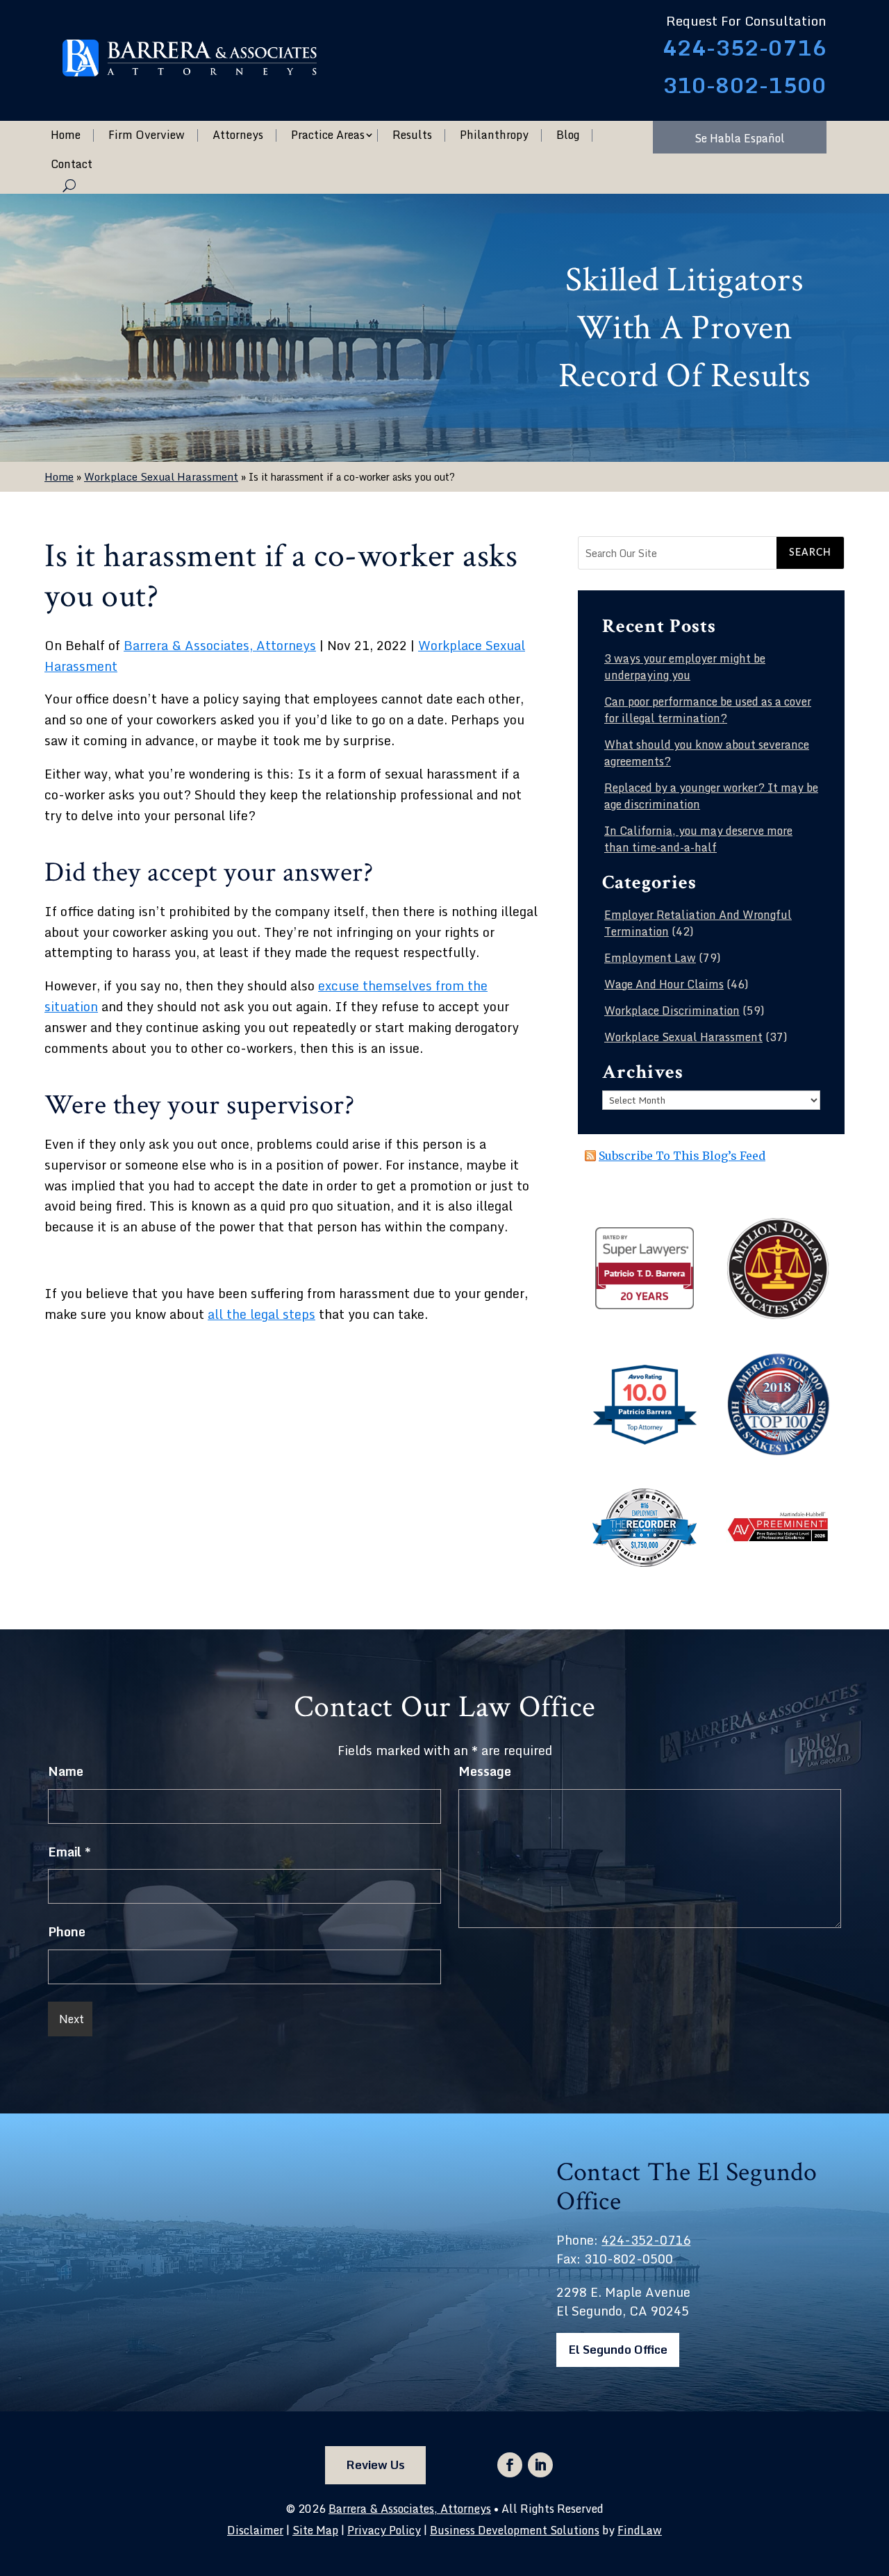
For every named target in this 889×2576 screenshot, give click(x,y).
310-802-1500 (745, 85)
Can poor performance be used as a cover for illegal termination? (708, 710)
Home (66, 135)
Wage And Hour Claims (664, 984)
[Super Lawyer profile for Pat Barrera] (645, 1307)
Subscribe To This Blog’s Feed (682, 1156)
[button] (875, 2475)
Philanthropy (494, 135)
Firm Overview (147, 135)
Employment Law (650, 958)
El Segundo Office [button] (618, 2349)
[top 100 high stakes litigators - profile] (778, 1452)
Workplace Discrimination (672, 1011)
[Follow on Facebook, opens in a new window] (510, 2465)
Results (412, 135)
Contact (72, 165)
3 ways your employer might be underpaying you (685, 667)
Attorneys (238, 135)
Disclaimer (255, 2530)
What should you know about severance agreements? (707, 753)
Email (69, 1852)
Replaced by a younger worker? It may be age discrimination (711, 796)
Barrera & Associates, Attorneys (220, 645)
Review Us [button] (375, 2465)
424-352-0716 (745, 48)
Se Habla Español (740, 138)
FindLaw (640, 2530)
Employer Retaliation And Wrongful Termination (698, 923)
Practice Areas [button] (328, 135)
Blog (568, 135)
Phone (67, 1931)
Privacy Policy (384, 2530)
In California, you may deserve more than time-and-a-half (698, 839)
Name (66, 1771)
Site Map (315, 2530)
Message (485, 1771)
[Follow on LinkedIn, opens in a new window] (540, 2465)
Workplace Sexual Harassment (683, 1037)
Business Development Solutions (515, 2530)
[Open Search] (69, 185)
